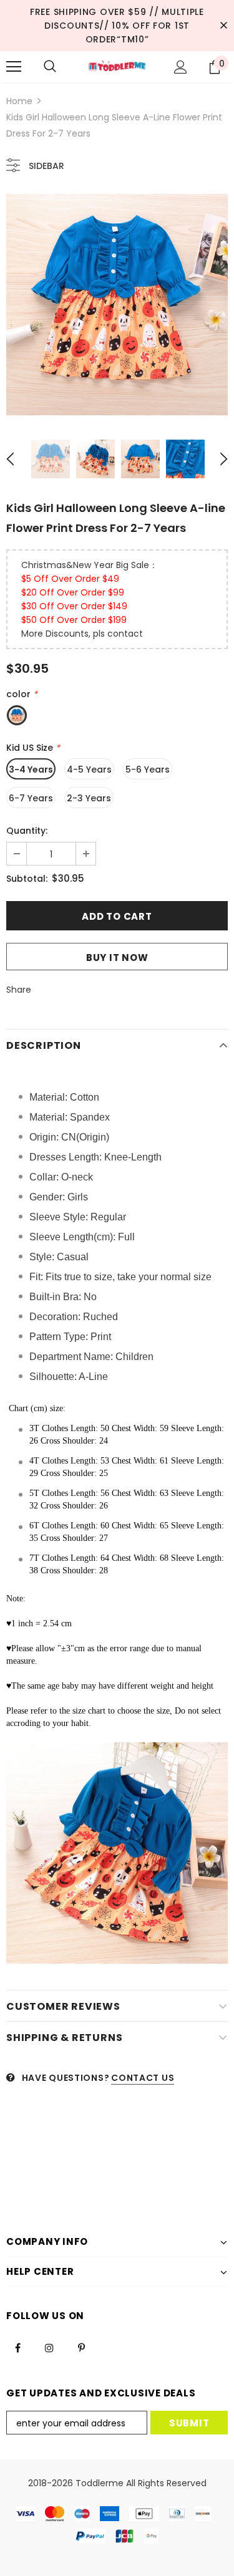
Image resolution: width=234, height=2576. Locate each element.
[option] (117, 305)
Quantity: (27, 831)
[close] (223, 26)
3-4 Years (31, 769)
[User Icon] (181, 67)
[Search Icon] (50, 67)
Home (19, 101)
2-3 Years (89, 798)
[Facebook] (17, 2347)
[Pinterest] (81, 2347)
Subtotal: (27, 879)
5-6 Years (148, 769)
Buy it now (117, 958)
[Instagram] (49, 2347)
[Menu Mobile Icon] (14, 67)
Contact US (143, 2078)
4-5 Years (89, 769)
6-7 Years (31, 798)
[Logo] (117, 66)
